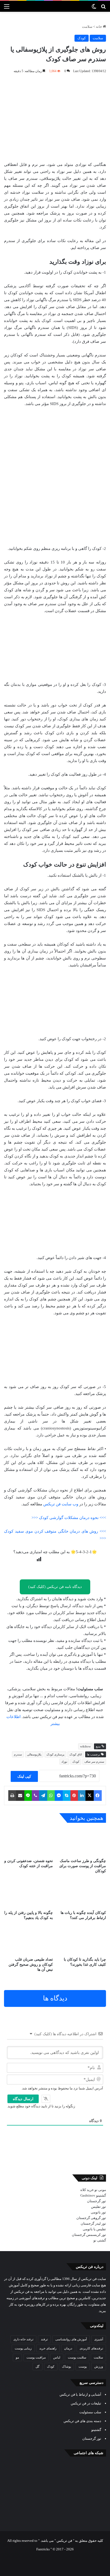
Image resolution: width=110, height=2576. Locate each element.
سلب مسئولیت (90, 2412)
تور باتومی (98, 2212)
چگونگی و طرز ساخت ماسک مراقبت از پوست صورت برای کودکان (83, 1866)
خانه (99, 27)
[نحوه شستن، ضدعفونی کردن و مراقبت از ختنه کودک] (28, 1842)
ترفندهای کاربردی (91, 2348)
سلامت (87, 27)
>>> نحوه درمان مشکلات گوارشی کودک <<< (69, 1518)
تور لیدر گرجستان (93, 2223)
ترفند (44, 2339)
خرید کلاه (87, 2190)
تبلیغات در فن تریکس (86, 2403)
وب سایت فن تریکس (61, 1504)
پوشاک (66, 2367)
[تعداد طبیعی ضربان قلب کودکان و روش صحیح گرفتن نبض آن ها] (28, 1940)
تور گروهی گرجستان (91, 2218)
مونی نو (100, 2190)
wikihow (85, 1746)
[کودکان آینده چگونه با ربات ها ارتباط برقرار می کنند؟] (82, 1894)
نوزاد (64, 1762)
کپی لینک (24, 1776)
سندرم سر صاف (94, 1762)
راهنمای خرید (48, 2348)
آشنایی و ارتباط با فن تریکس (80, 2394)
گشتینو (101, 2195)
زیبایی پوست (23, 2348)
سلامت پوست (77, 2357)
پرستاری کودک (55, 1754)
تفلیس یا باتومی (94, 2229)
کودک (82, 38)
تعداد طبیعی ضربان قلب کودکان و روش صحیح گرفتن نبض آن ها (31, 1965)
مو (17, 2357)
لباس (57, 2357)
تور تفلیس (99, 2207)
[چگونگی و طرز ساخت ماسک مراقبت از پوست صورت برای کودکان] (82, 1842)
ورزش (99, 2367)
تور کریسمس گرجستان (89, 2235)
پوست (83, 2367)
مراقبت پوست (36, 2357)
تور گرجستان (97, 2201)
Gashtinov (88, 2195)
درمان (68, 2348)
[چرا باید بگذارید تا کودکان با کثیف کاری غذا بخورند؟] (82, 1940)
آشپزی (99, 2339)
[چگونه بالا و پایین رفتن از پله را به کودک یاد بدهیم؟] (28, 1894)
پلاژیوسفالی (34, 1754)
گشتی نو (100, 2240)
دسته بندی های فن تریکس (82, 2421)
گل (38, 2367)
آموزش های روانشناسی (71, 2339)
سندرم (18, 1754)
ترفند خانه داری (23, 2339)
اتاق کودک (76, 1754)
